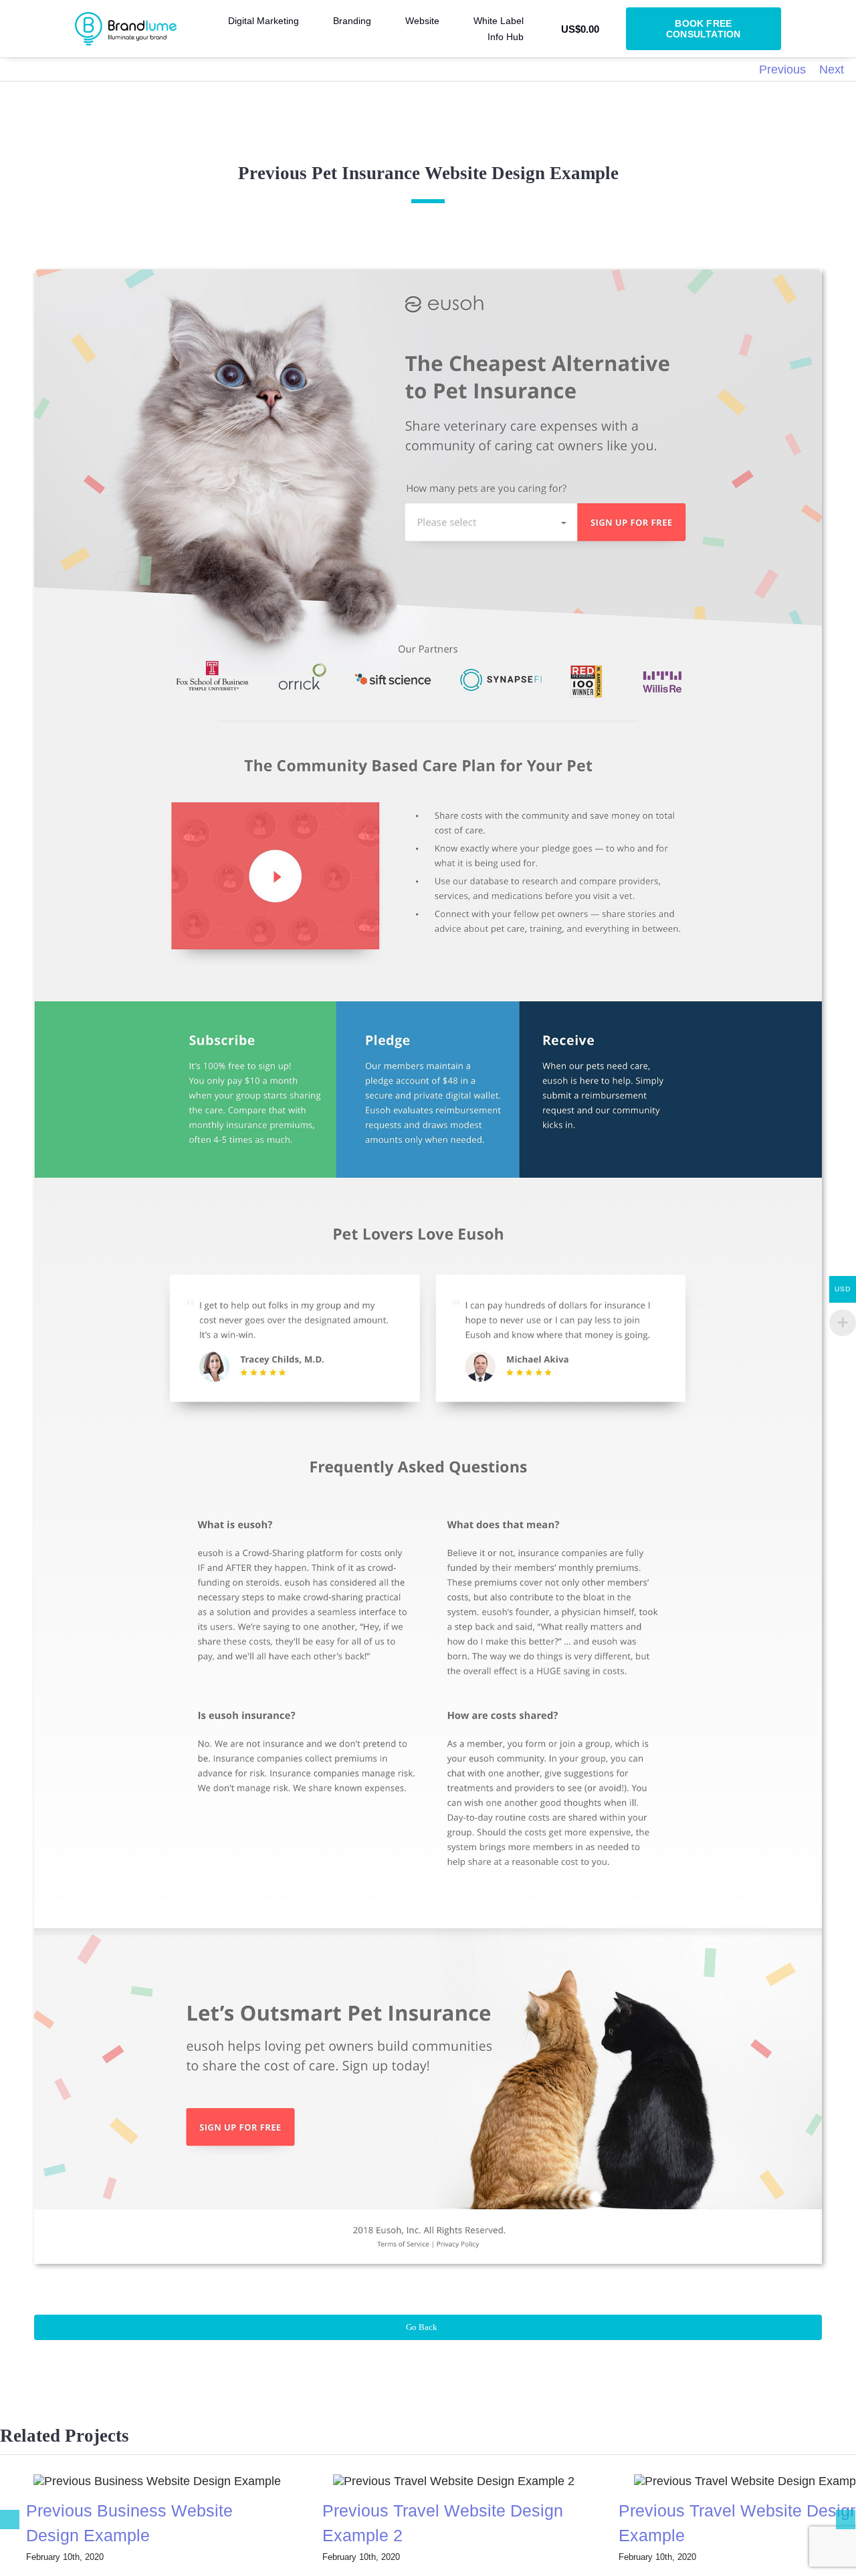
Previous (782, 70)
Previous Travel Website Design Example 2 (428, 2481)
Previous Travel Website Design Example (724, 2481)
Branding (352, 21)
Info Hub (506, 37)
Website (422, 21)
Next (832, 70)
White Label (499, 21)
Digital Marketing (263, 21)
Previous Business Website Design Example (131, 2481)
